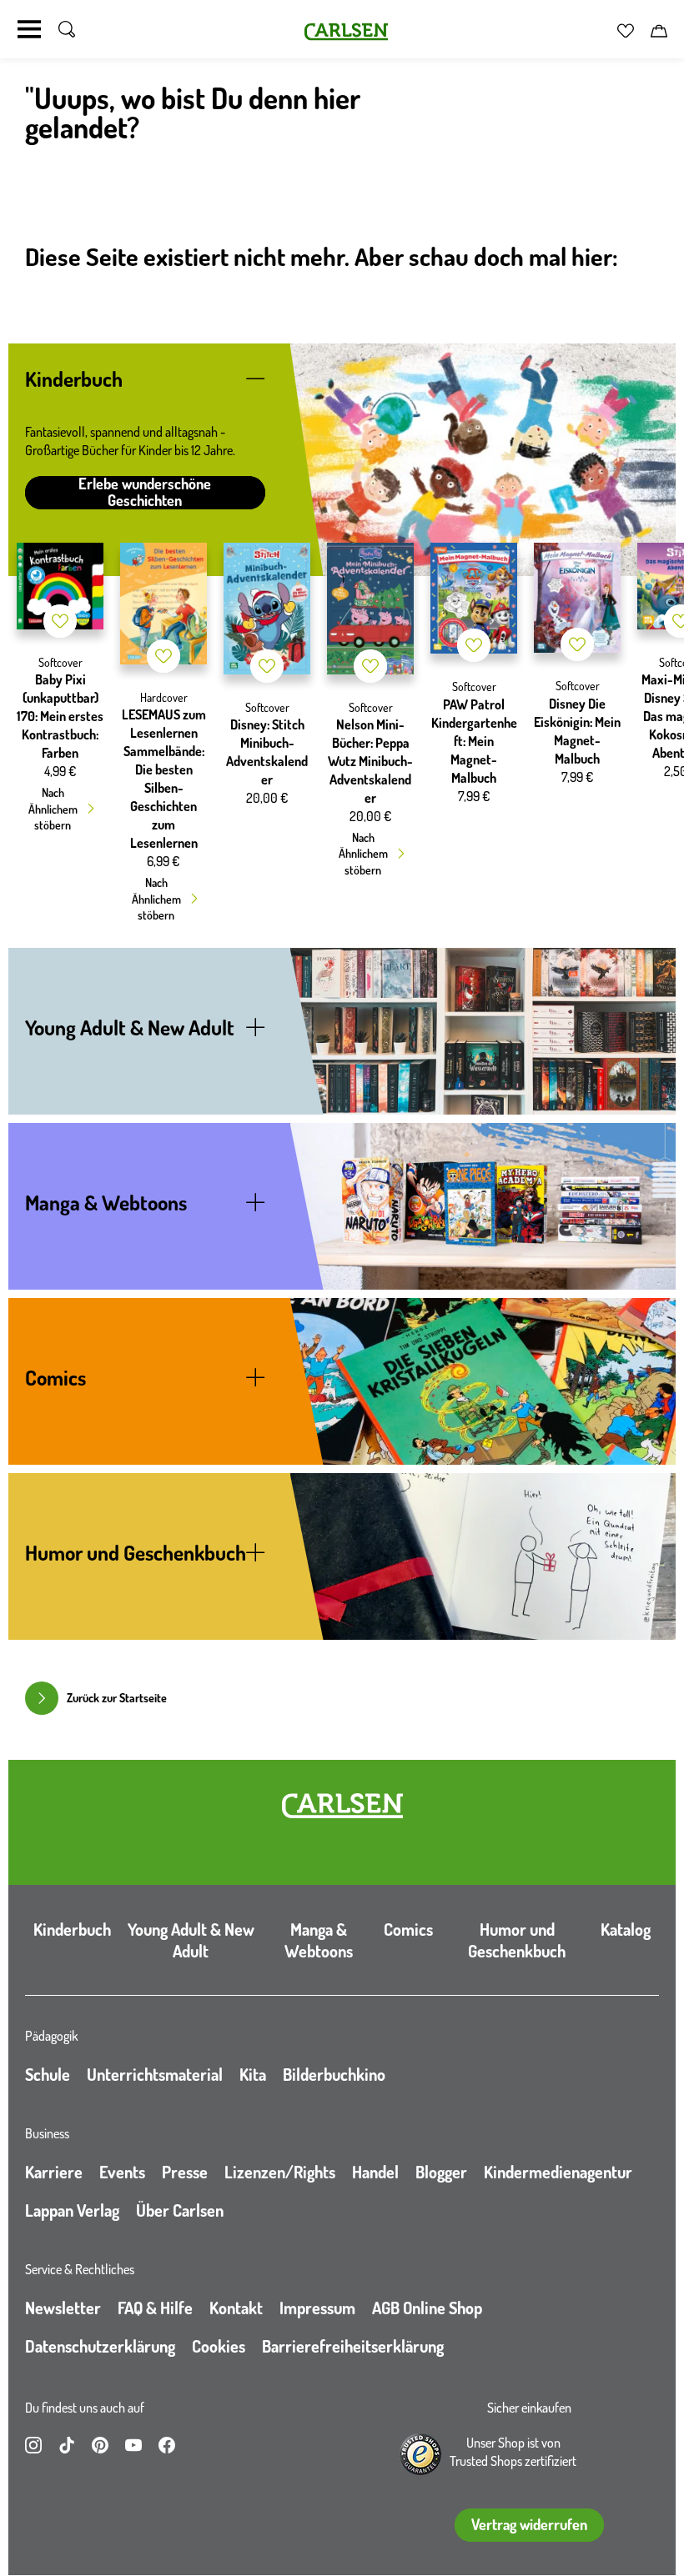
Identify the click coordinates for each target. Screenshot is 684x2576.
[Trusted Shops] (420, 2454)
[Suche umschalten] (67, 29)
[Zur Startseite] (342, 1806)
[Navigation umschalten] (29, 29)
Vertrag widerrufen (529, 2524)
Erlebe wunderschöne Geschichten (145, 493)
